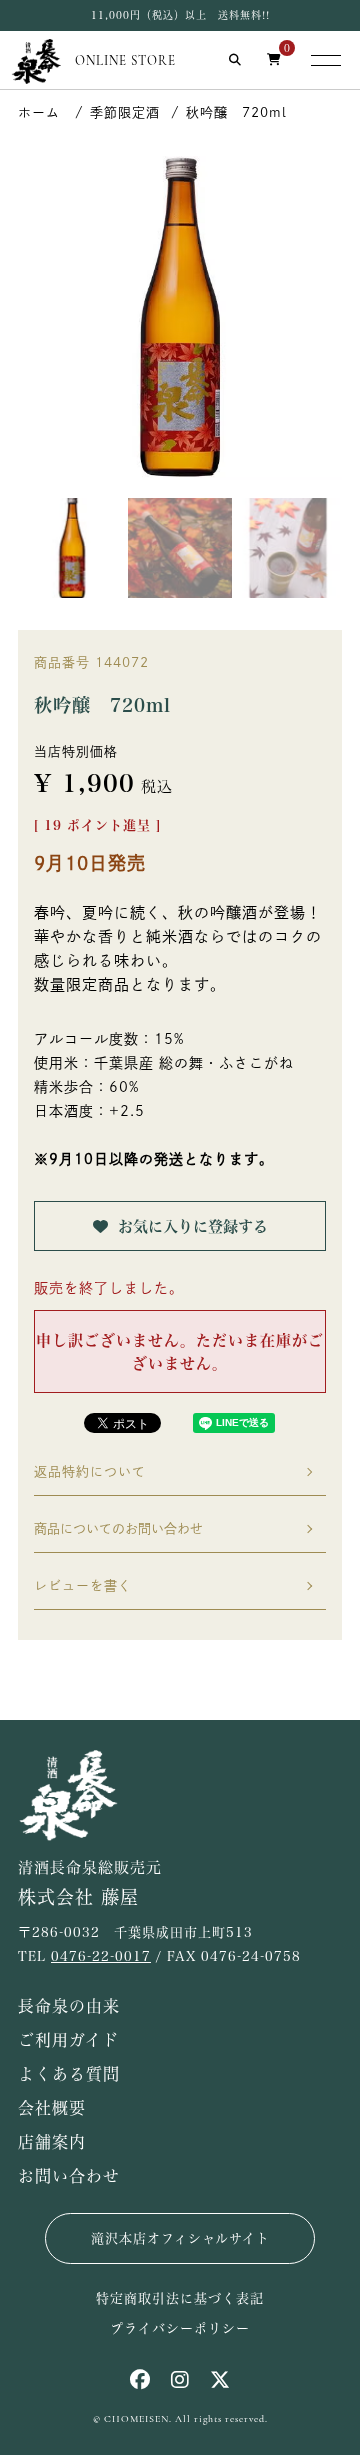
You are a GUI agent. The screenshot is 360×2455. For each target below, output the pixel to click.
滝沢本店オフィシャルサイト (180, 2238)
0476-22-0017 (101, 1956)
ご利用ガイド (68, 2040)
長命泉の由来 (69, 2006)
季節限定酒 (125, 112)
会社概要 (52, 2108)
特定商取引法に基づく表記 (180, 2298)
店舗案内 (52, 2142)
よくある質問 (69, 2074)
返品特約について (90, 1471)
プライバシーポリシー (180, 2328)
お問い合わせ (69, 2176)
